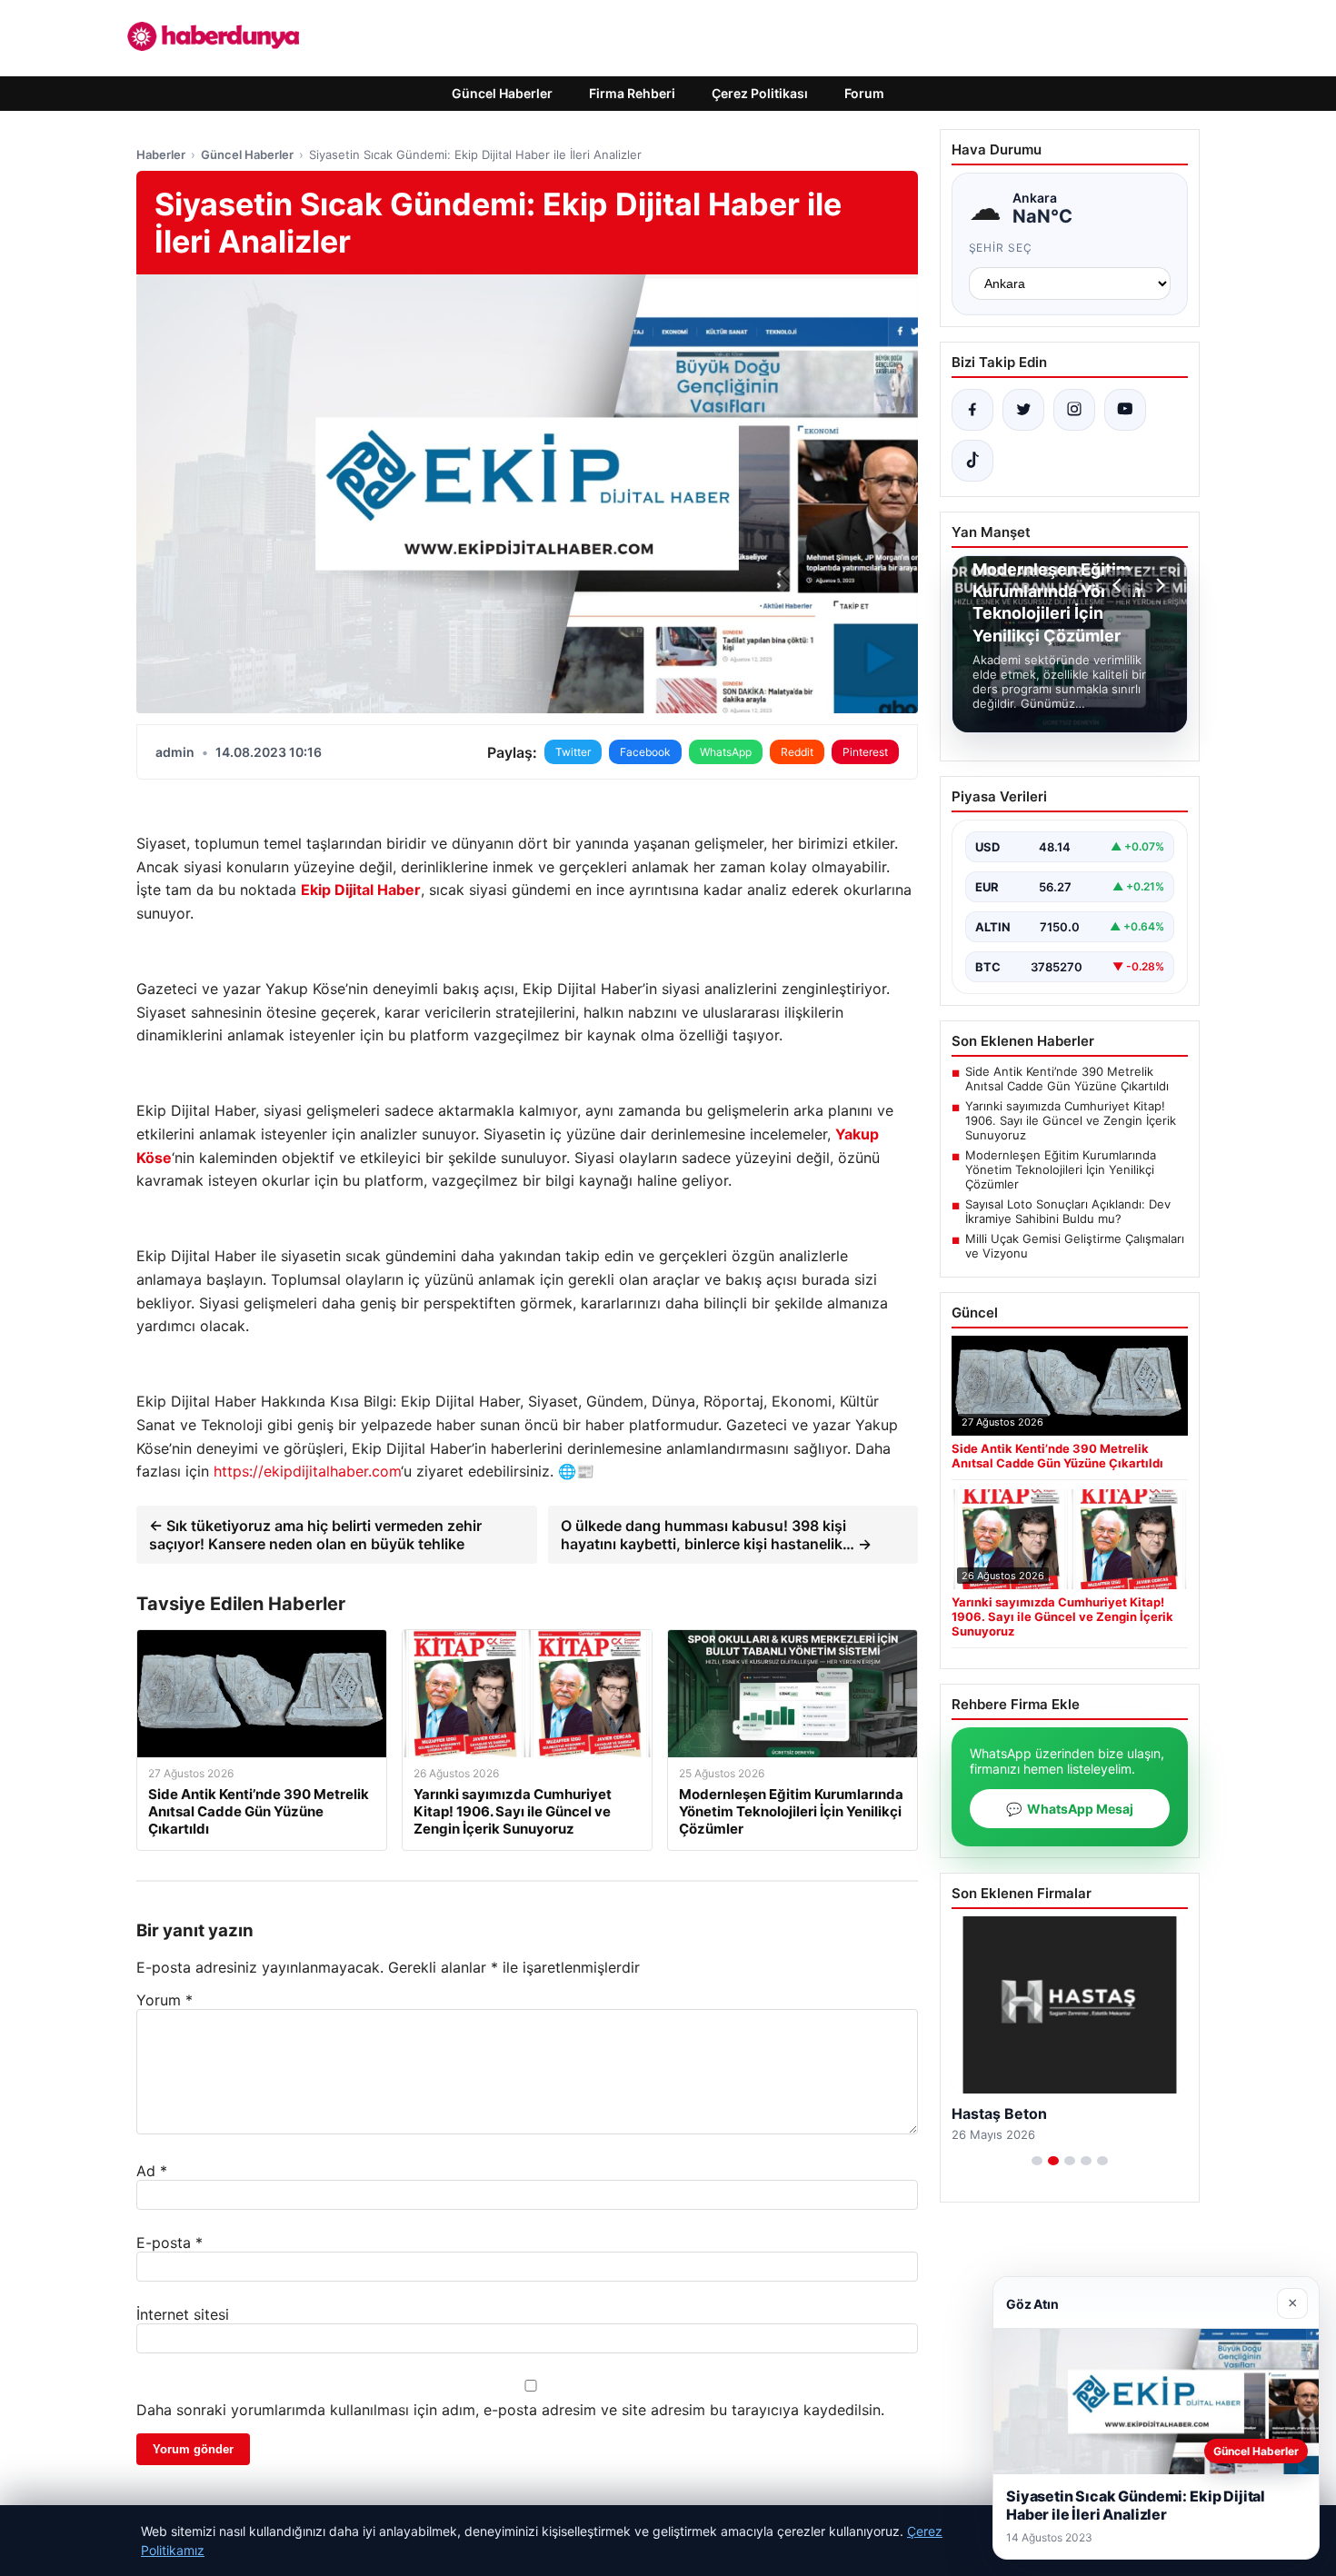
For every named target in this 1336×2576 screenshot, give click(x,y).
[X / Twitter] (1023, 410)
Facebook (645, 752)
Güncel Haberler (502, 93)
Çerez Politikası (760, 93)
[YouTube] (1125, 410)
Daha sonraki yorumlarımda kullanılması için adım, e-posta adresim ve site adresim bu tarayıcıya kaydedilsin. (510, 2410)
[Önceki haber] (1120, 585)
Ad (152, 2171)
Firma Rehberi (632, 93)
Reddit (797, 752)
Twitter (573, 752)
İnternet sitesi (183, 2314)
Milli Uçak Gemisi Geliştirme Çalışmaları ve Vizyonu (1075, 1246)
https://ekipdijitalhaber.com (307, 1471)
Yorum (165, 2000)
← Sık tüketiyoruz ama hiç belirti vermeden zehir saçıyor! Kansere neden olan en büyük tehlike (315, 1535)
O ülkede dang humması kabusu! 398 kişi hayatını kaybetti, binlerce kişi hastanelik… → (716, 1535)
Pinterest (865, 752)
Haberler (161, 154)
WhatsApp (726, 752)
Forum (864, 93)
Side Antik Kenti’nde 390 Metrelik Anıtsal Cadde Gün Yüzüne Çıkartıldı (1067, 1079)
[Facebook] (972, 410)
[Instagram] (1074, 410)
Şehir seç (1001, 248)
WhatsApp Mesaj (1070, 1809)
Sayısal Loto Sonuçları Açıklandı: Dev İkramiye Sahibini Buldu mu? (1068, 1211)
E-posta (169, 2243)
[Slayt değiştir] (1037, 2161)
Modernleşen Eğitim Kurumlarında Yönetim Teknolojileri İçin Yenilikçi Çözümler (1061, 1169)
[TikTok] (972, 461)
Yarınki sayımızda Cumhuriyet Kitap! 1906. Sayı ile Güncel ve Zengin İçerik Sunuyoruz (1071, 1120)
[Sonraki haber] (1158, 585)
